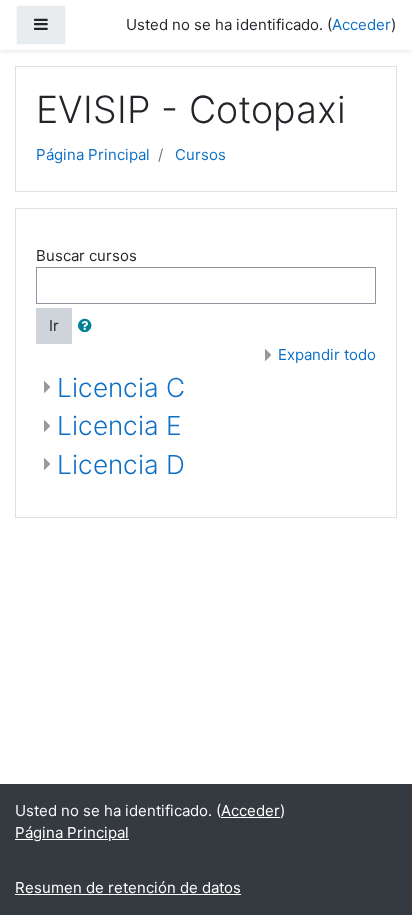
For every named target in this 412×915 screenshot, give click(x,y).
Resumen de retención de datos (128, 887)
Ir (54, 325)
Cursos (200, 154)
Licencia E (119, 425)
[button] (89, 326)
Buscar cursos (86, 255)
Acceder (361, 24)
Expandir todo (327, 354)
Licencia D (121, 464)
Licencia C (121, 387)
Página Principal (93, 154)
